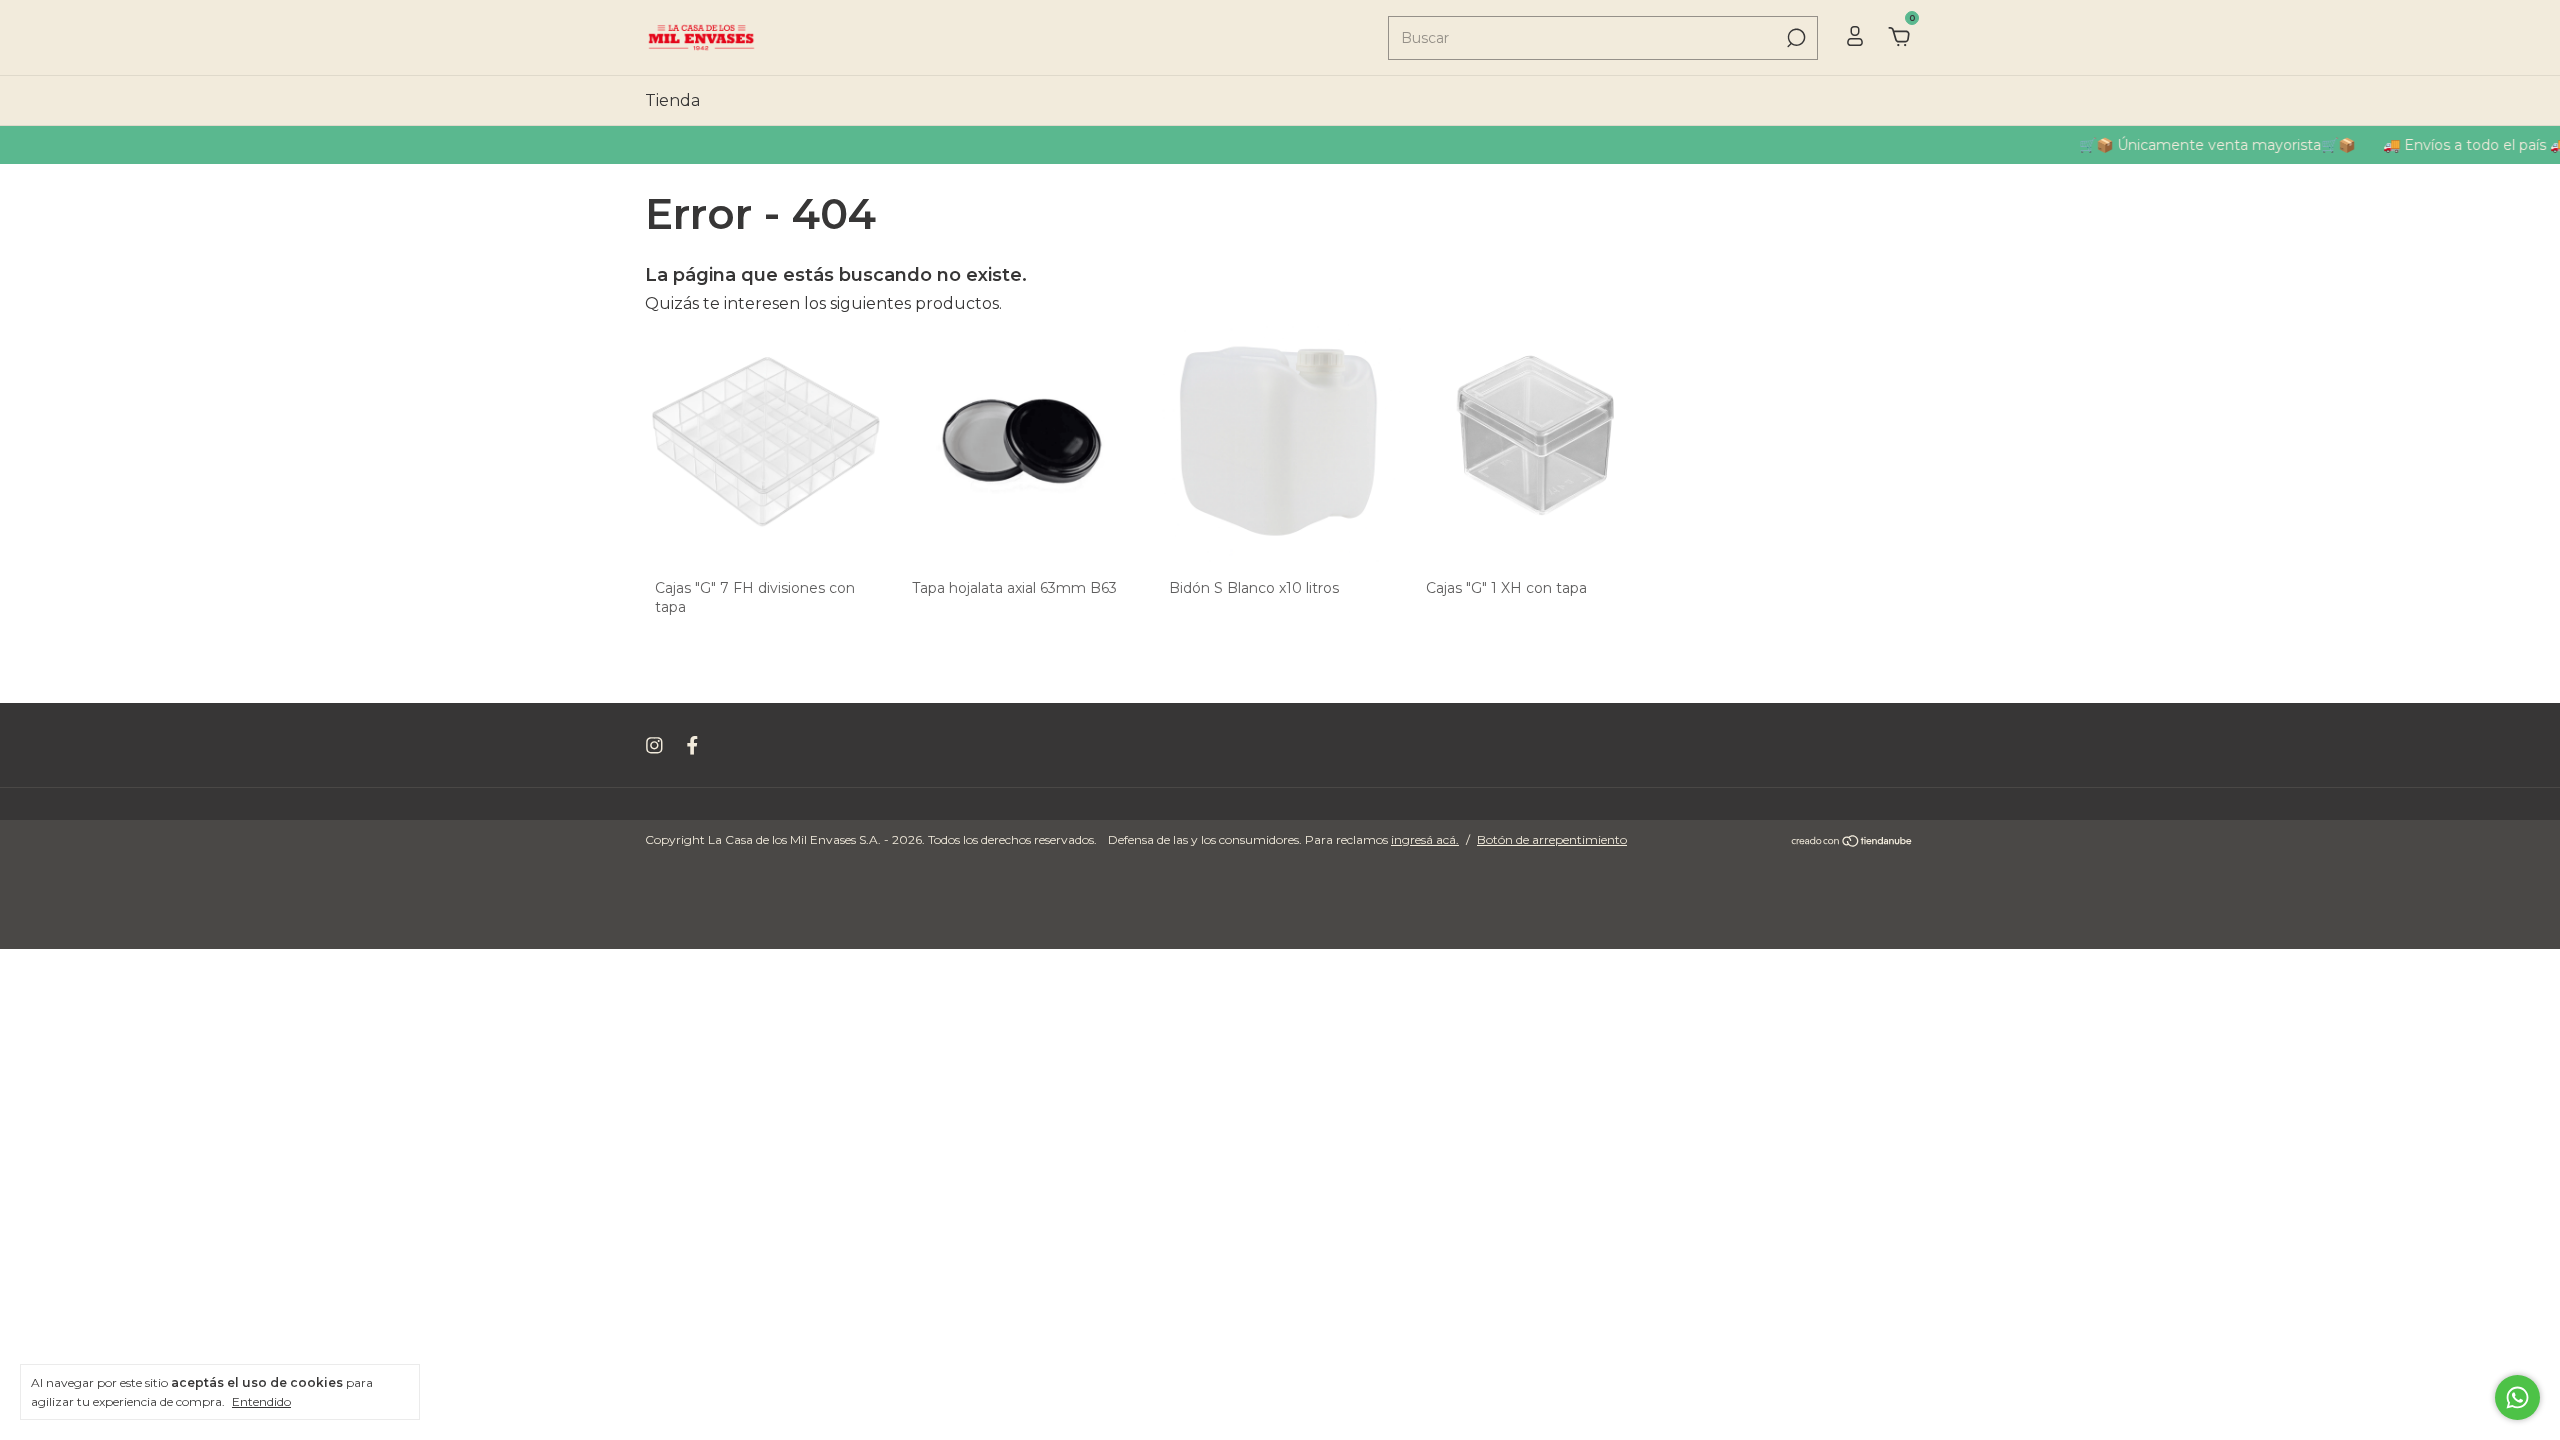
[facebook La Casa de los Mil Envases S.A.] (692, 745)
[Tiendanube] (1852, 842)
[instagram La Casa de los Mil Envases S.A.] (654, 745)
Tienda (672, 100)
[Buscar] (1794, 38)
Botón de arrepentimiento (1552, 839)
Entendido (261, 1401)
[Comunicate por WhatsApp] (2517, 1397)
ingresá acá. (1425, 839)
